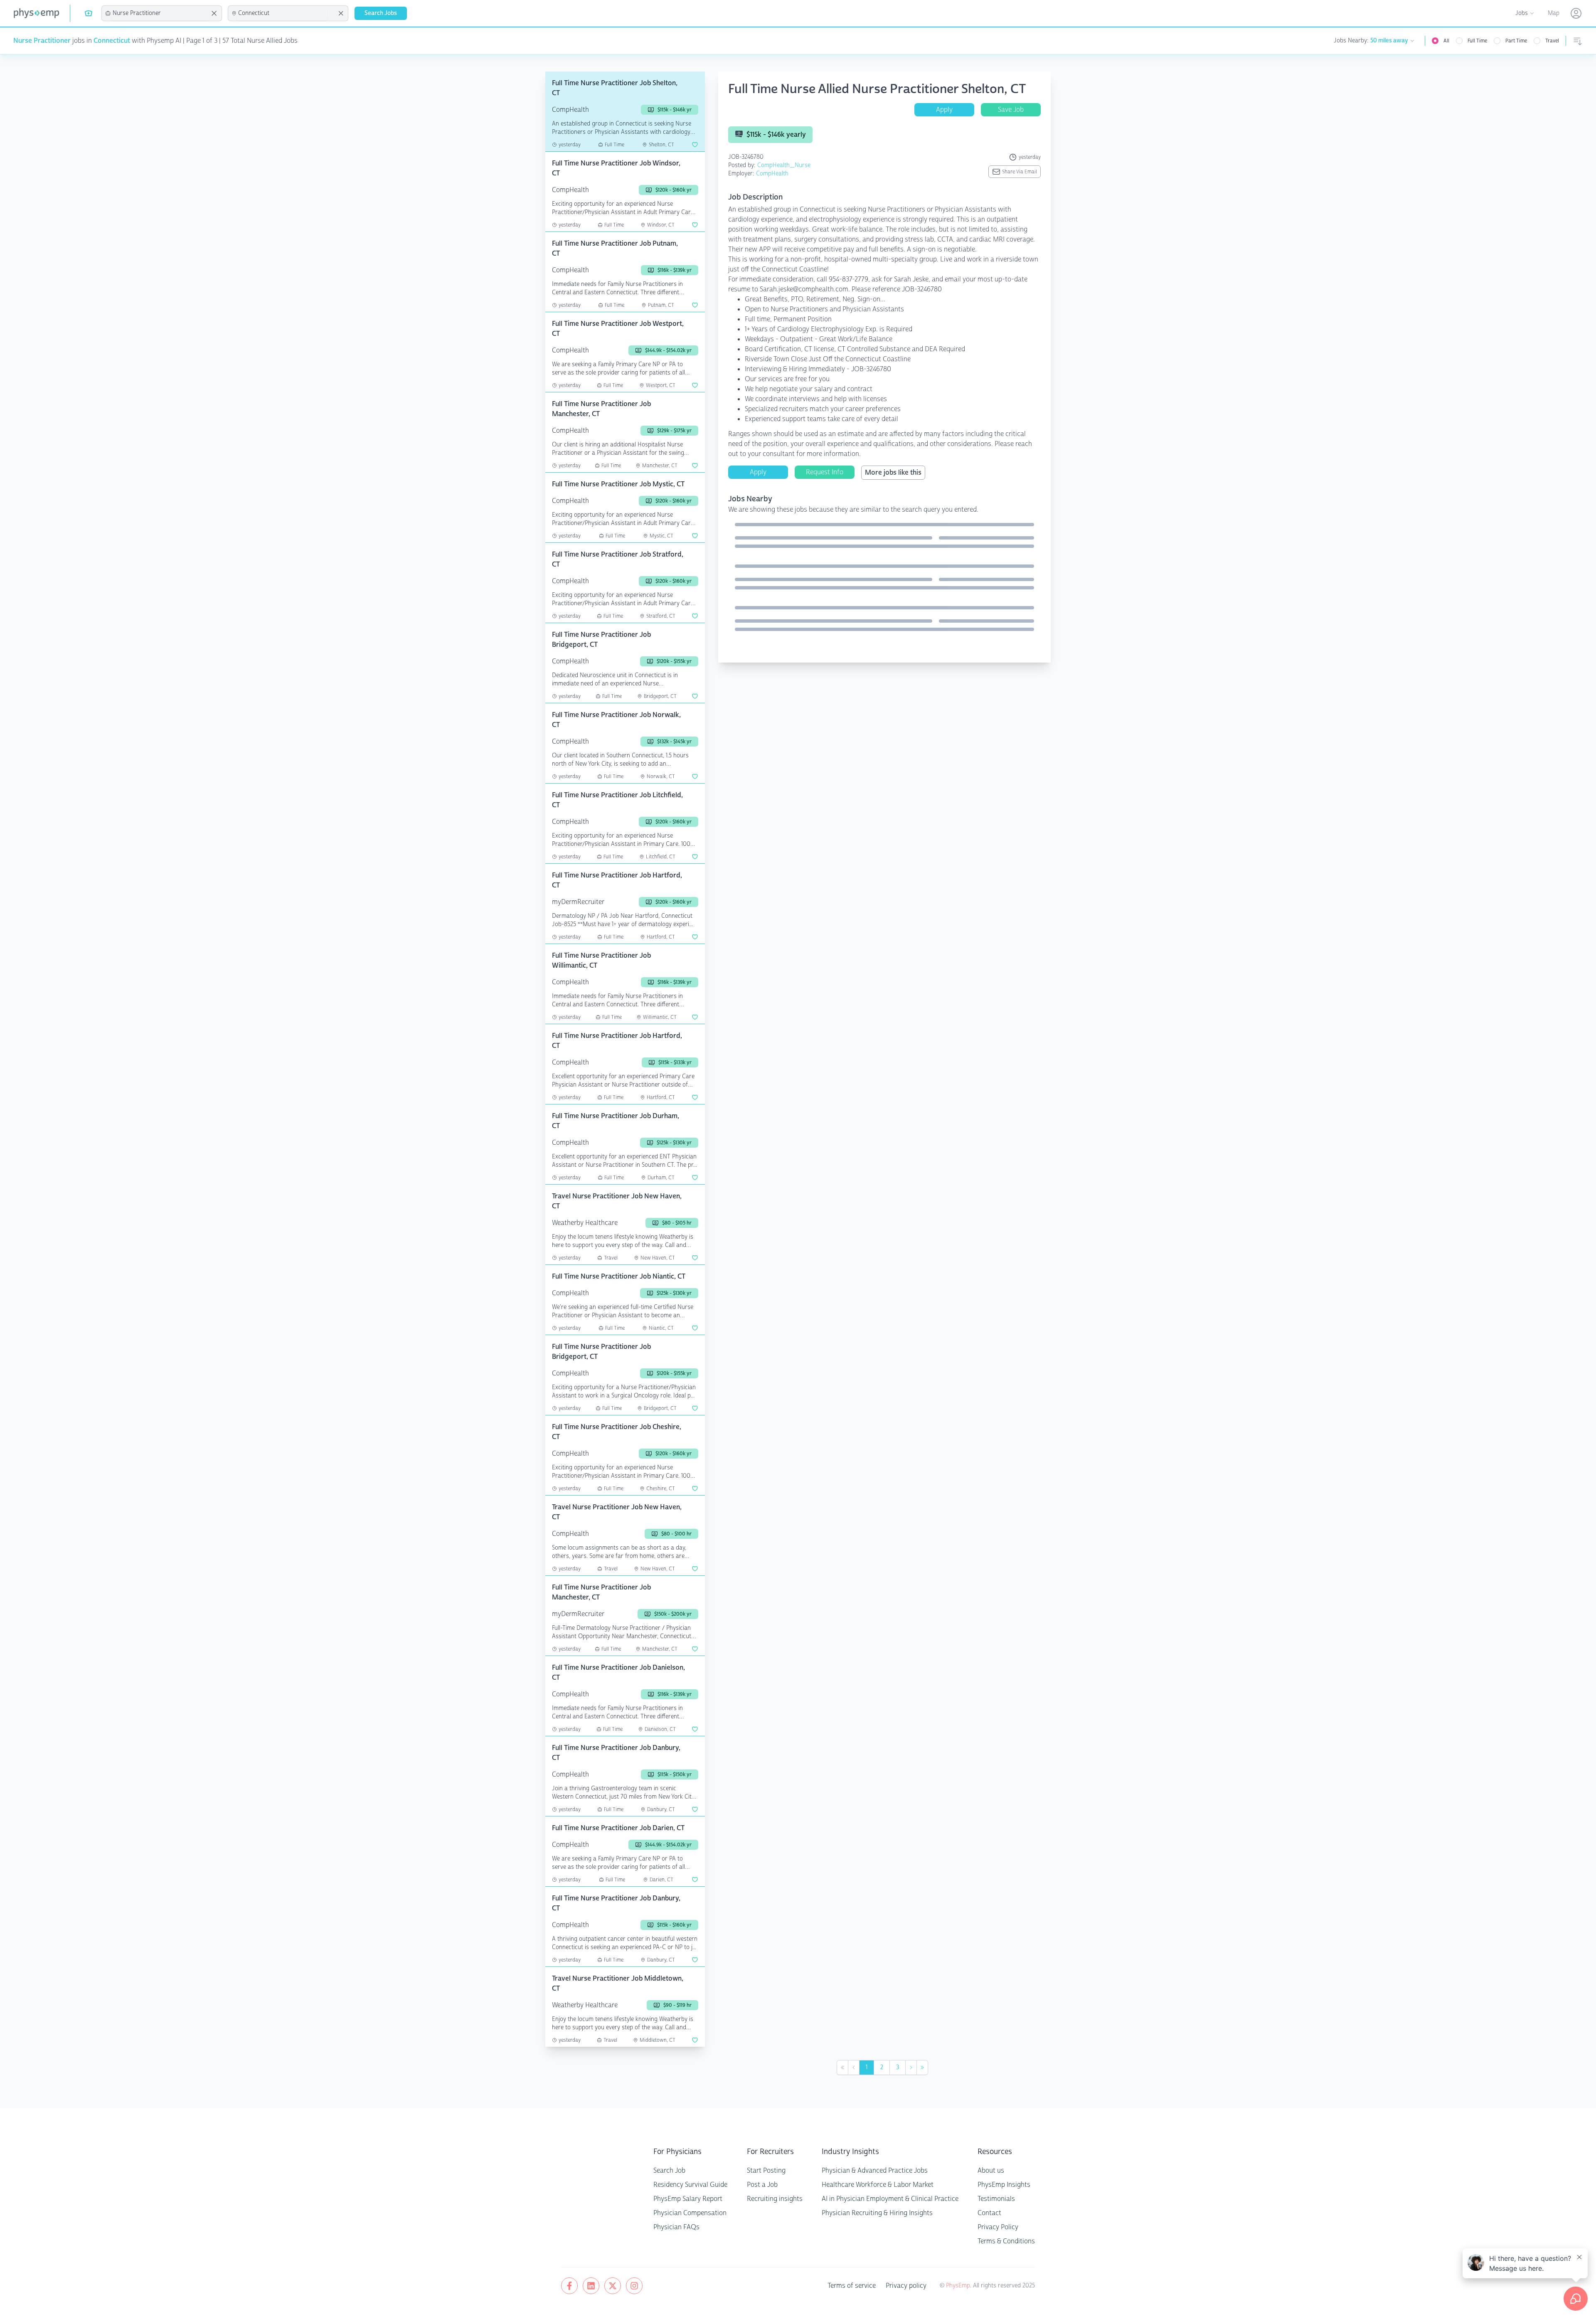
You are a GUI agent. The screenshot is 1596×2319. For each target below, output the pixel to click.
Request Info (825, 472)
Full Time (1477, 41)
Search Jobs (381, 13)
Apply (944, 110)
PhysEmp (958, 2286)
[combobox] (160, 13)
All (1446, 41)
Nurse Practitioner (42, 41)
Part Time (1516, 41)
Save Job (1011, 110)
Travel (1552, 41)
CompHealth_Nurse (784, 165)
